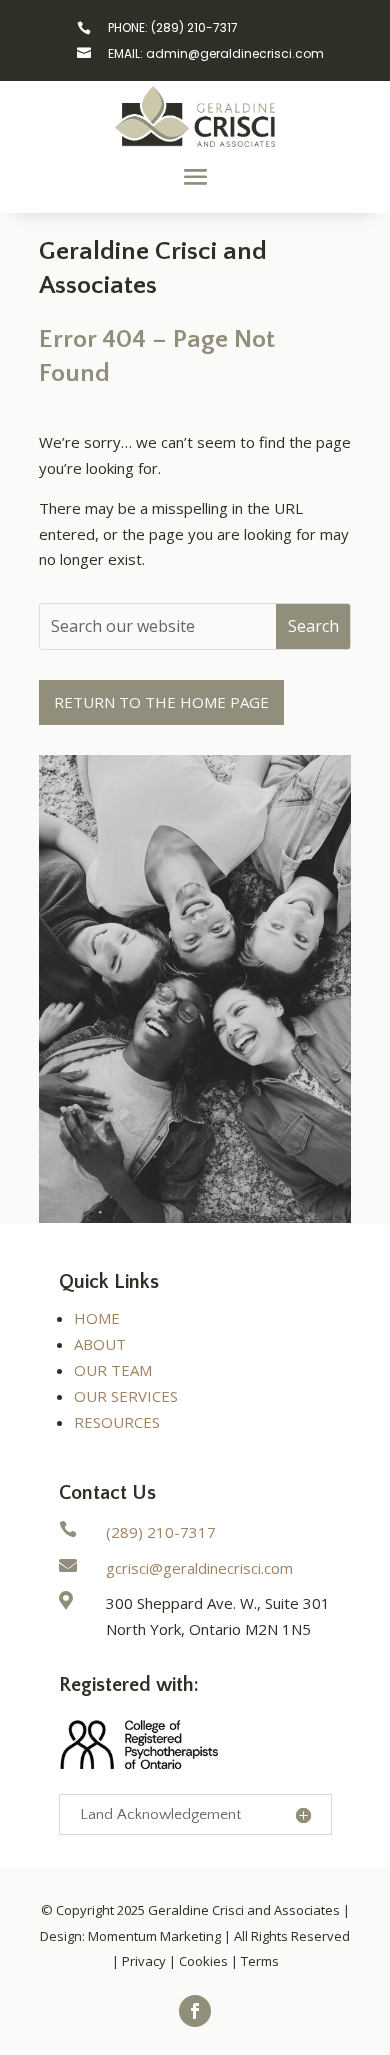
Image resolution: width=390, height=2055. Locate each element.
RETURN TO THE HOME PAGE (161, 702)
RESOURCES (117, 1422)
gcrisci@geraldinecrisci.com (199, 1568)
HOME (97, 1318)
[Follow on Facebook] (195, 2011)
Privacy (144, 1961)
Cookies (203, 1961)
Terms (260, 1961)
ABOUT (100, 1344)
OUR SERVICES (126, 1396)
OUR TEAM (113, 1370)
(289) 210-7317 (161, 1532)
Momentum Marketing (154, 1936)
